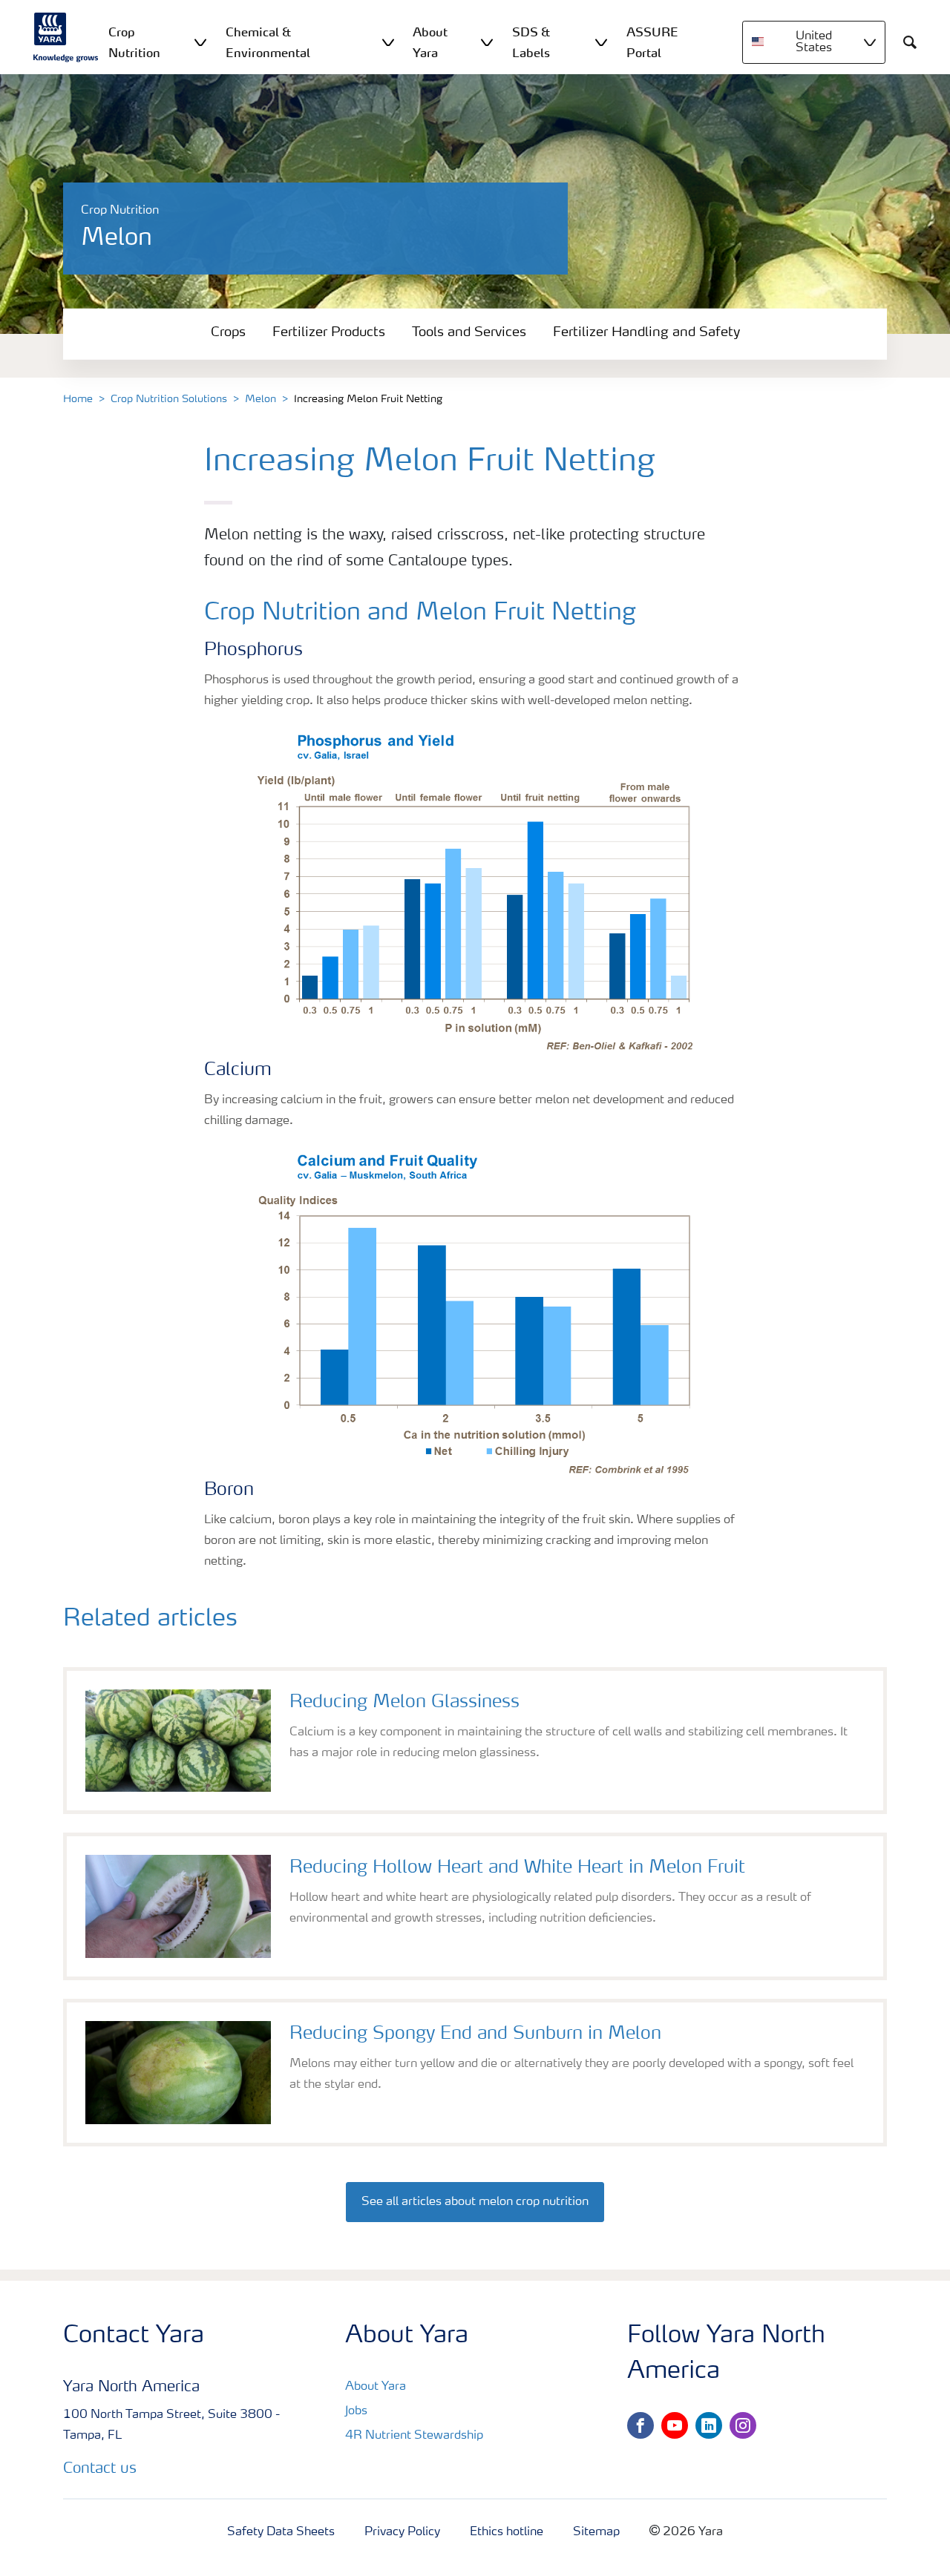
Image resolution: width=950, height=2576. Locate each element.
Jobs (356, 2411)
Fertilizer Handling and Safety (646, 332)
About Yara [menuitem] (430, 42)
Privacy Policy (402, 2532)
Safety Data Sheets (281, 2532)
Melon (261, 399)
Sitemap (596, 2532)
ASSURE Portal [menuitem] (652, 42)
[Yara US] (66, 37)
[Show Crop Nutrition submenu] (200, 42)
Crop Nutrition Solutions (169, 399)
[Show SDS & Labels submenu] (601, 42)
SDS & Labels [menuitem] (531, 42)
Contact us (100, 2469)
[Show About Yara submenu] (487, 42)
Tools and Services (469, 332)
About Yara (376, 2387)
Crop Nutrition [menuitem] (134, 42)
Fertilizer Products (329, 332)
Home (78, 399)
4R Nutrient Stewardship (414, 2436)
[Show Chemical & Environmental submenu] (388, 42)
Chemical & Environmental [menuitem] (268, 42)
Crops (228, 332)
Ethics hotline (507, 2532)
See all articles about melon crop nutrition (475, 2202)
